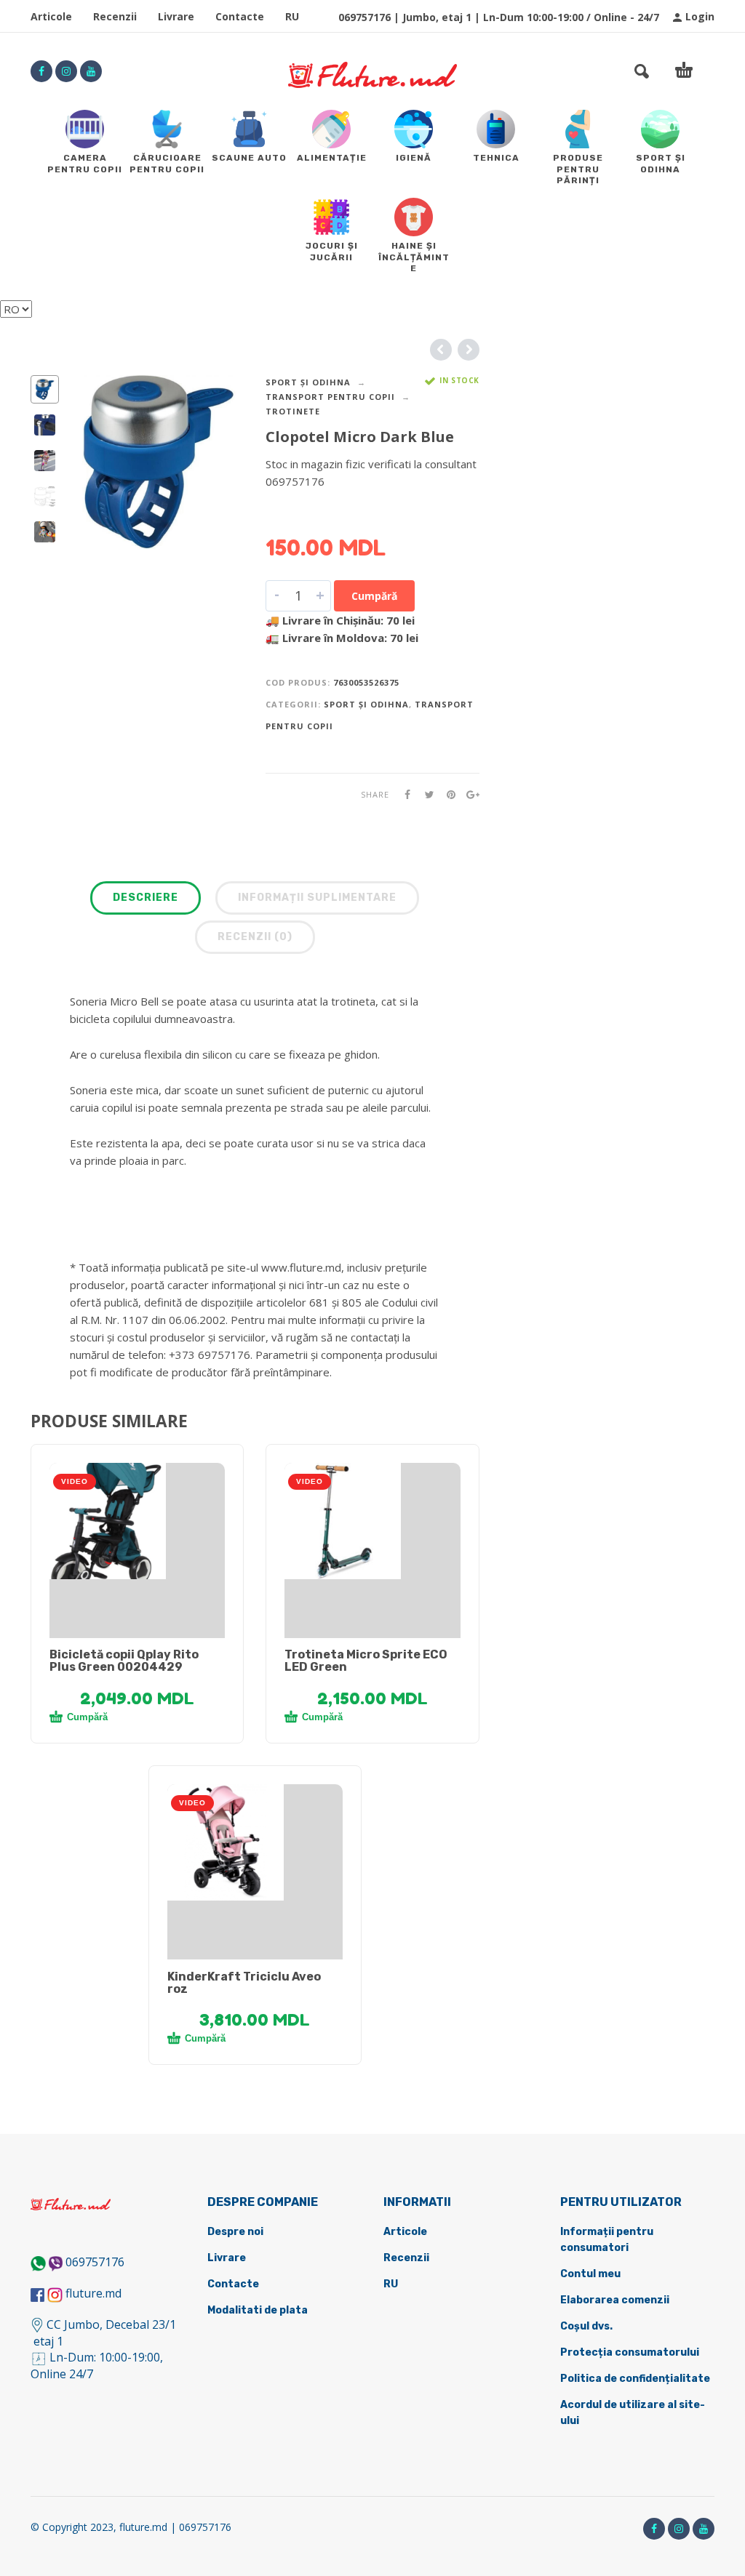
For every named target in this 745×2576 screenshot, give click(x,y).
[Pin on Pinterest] (447, 794)
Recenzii (115, 16)
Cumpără (374, 596)
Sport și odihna (308, 382)
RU (292, 16)
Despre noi (235, 2232)
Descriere (146, 898)
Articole (51, 16)
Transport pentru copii (330, 397)
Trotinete (293, 411)
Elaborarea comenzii (615, 2300)
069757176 (95, 2262)
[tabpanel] (138, 1521)
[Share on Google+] (469, 794)
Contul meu (590, 2274)
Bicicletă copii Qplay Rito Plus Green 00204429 (124, 1661)
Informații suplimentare (317, 898)
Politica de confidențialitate (635, 2379)
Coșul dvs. (586, 2326)
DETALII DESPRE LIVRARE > (336, 510)
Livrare (176, 16)
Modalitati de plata (258, 2310)
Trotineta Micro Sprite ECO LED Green (366, 1661)
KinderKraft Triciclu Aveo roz (244, 1983)
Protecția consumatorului (630, 2352)
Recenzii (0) (255, 937)
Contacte (240, 16)
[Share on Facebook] (403, 794)
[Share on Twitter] (425, 794)
